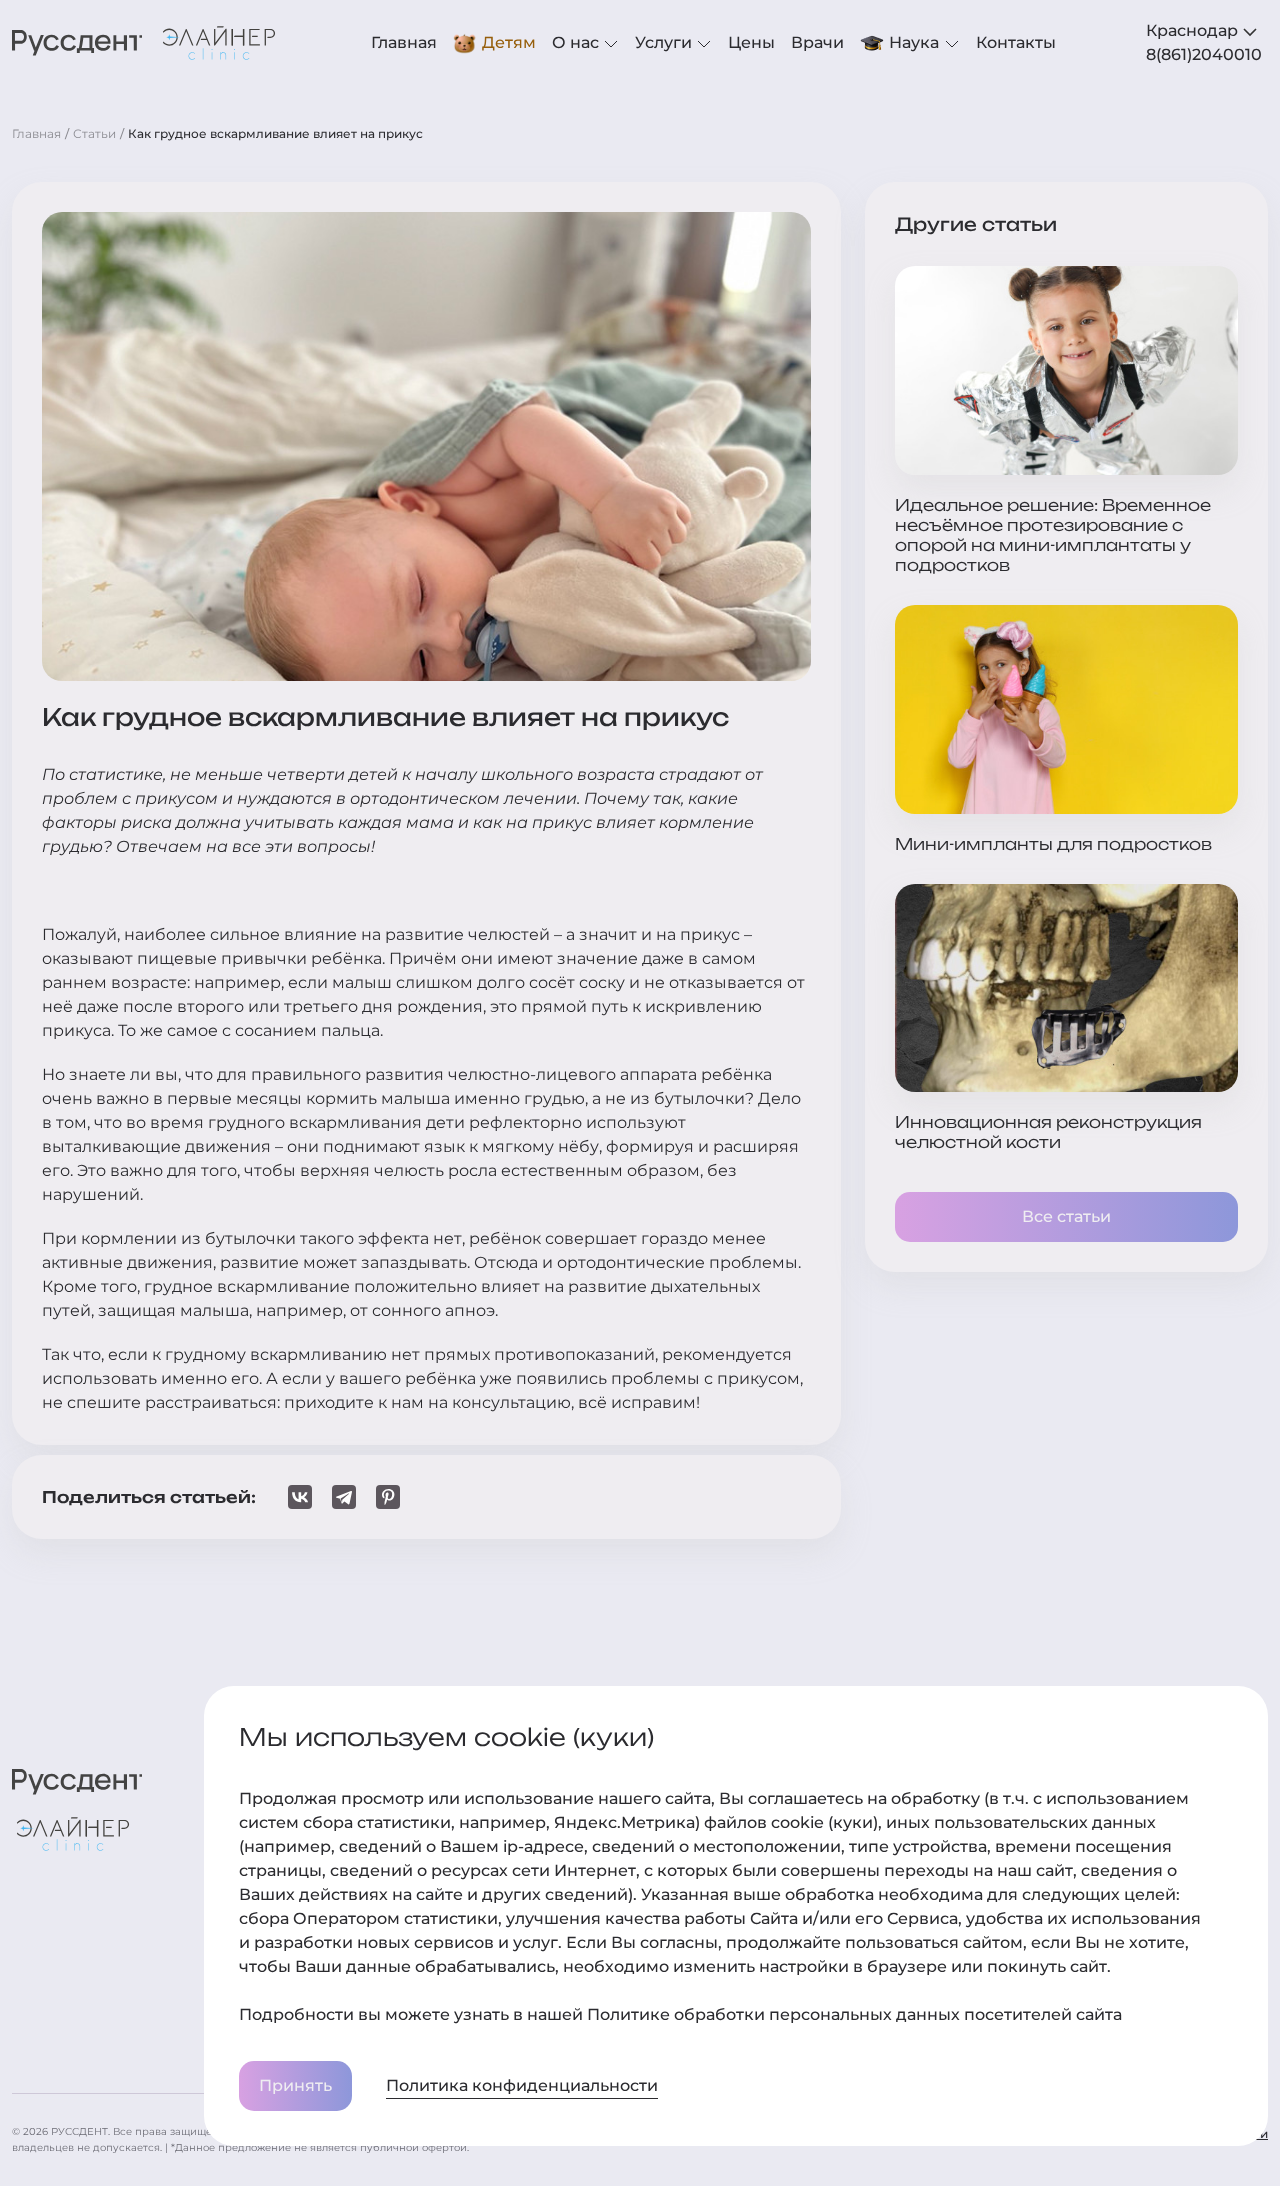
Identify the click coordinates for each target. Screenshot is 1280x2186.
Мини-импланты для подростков (1053, 844)
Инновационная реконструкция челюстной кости (1048, 1132)
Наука (914, 42)
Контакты (1016, 42)
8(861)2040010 (1204, 54)
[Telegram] (344, 1497)
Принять (295, 2085)
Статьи (94, 133)
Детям (509, 42)
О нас (577, 42)
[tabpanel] (1207, 55)
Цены (751, 42)
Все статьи (1066, 1216)
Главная (404, 42)
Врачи (817, 42)
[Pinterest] (388, 1497)
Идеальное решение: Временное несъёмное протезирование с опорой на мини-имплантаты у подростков (1053, 535)
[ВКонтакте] (300, 1497)
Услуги (665, 42)
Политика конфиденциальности (522, 2085)
